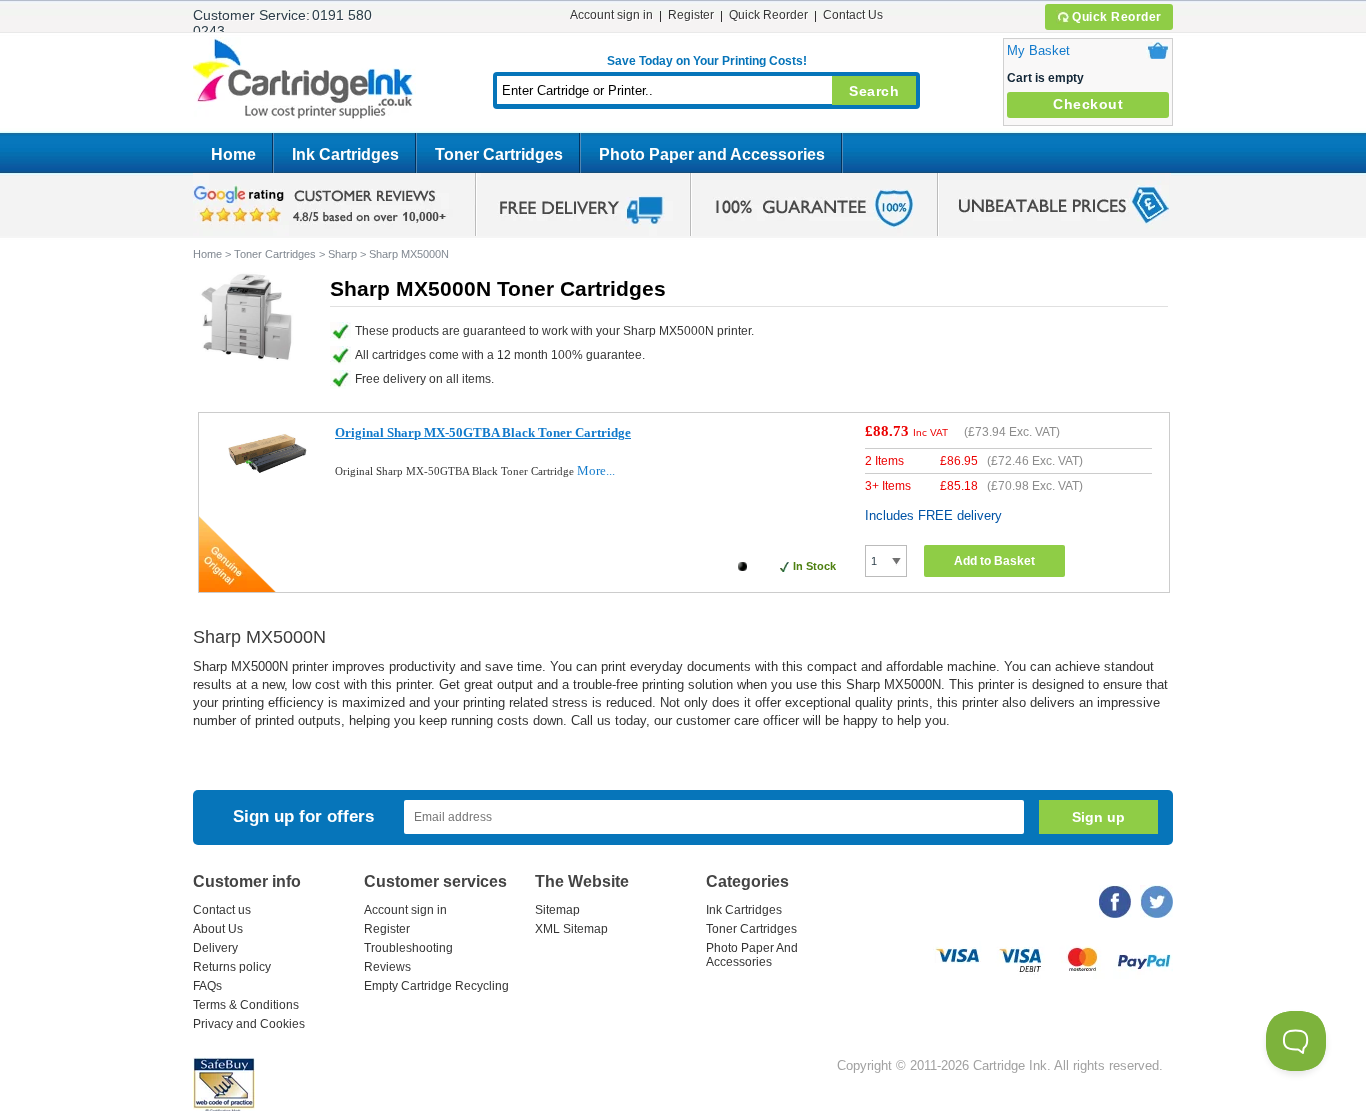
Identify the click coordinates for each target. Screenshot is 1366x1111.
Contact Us (853, 15)
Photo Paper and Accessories (712, 154)
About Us (218, 929)
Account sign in (611, 15)
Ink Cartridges (345, 154)
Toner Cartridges (499, 154)
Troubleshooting (408, 948)
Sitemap (557, 910)
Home (233, 154)
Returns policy (232, 967)
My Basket (1038, 50)
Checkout (1088, 104)
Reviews (387, 967)
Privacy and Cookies (249, 1024)
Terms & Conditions (246, 1005)
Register (691, 15)
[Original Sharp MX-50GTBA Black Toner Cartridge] (267, 477)
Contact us (222, 910)
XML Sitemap (571, 929)
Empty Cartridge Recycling (436, 986)
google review (323, 205)
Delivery (215, 948)
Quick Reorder (1117, 17)
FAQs (207, 986)
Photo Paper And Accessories (752, 955)
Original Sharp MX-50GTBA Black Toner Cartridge (483, 432)
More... (596, 470)
